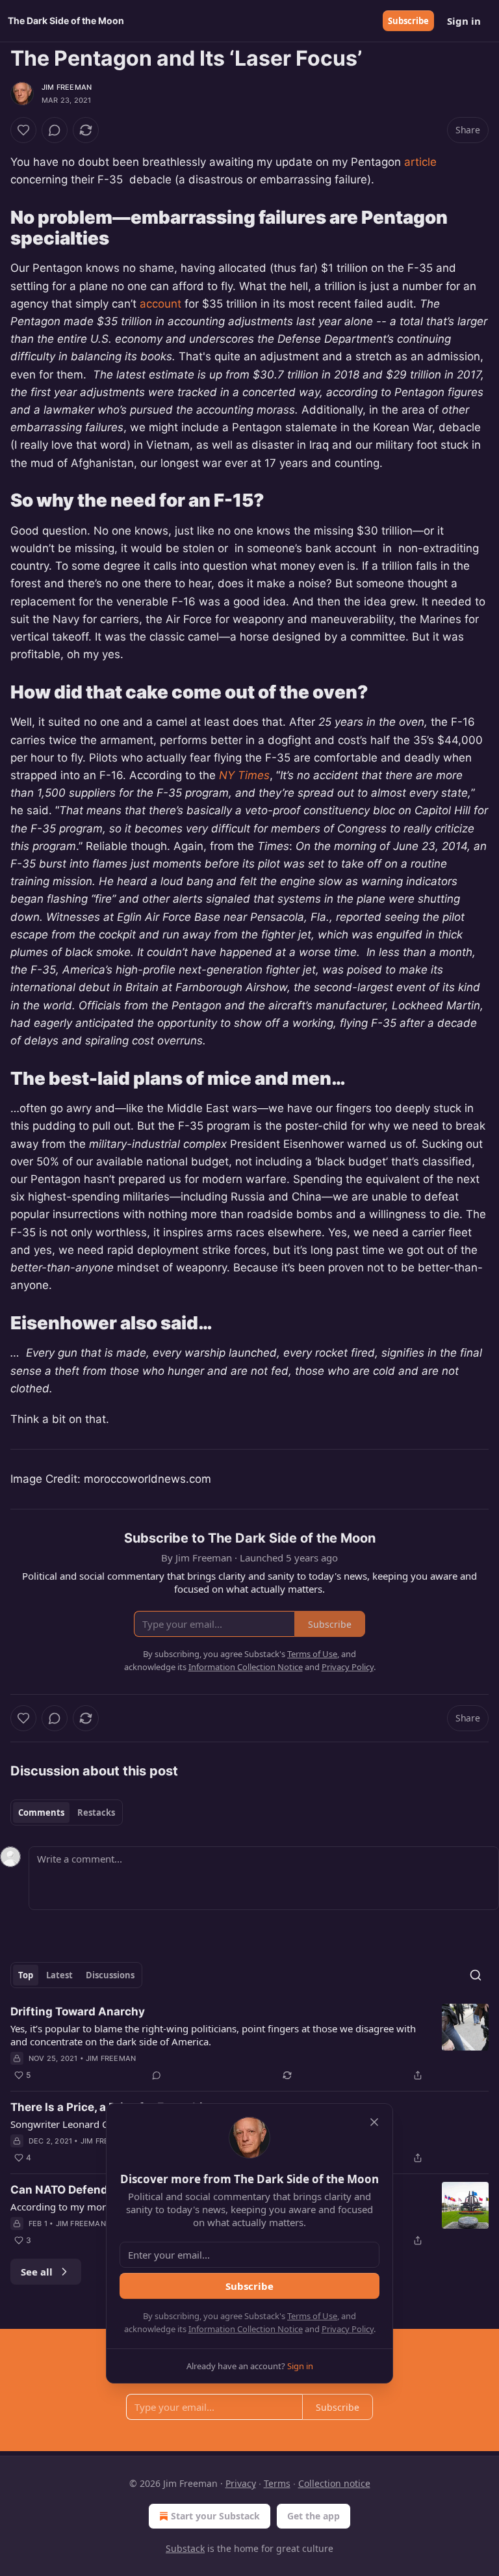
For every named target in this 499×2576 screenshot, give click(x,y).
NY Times (244, 775)
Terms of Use (312, 2316)
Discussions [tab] (110, 1975)
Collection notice (334, 2483)
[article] (249, 2043)
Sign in (464, 21)
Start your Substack (215, 2516)
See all (37, 2272)
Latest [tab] (59, 1975)
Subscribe (408, 21)
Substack (185, 2548)
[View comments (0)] (55, 130)
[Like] (23, 130)
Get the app (313, 2516)
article (420, 162)
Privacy (241, 2483)
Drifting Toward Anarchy (78, 2012)
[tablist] (67, 1812)
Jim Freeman (67, 87)
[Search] (476, 1975)
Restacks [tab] (96, 1812)
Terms (277, 2483)
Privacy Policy (348, 2329)
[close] (374, 2122)
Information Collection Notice (246, 2329)
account (160, 304)
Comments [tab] (41, 1812)
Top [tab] (26, 1975)
